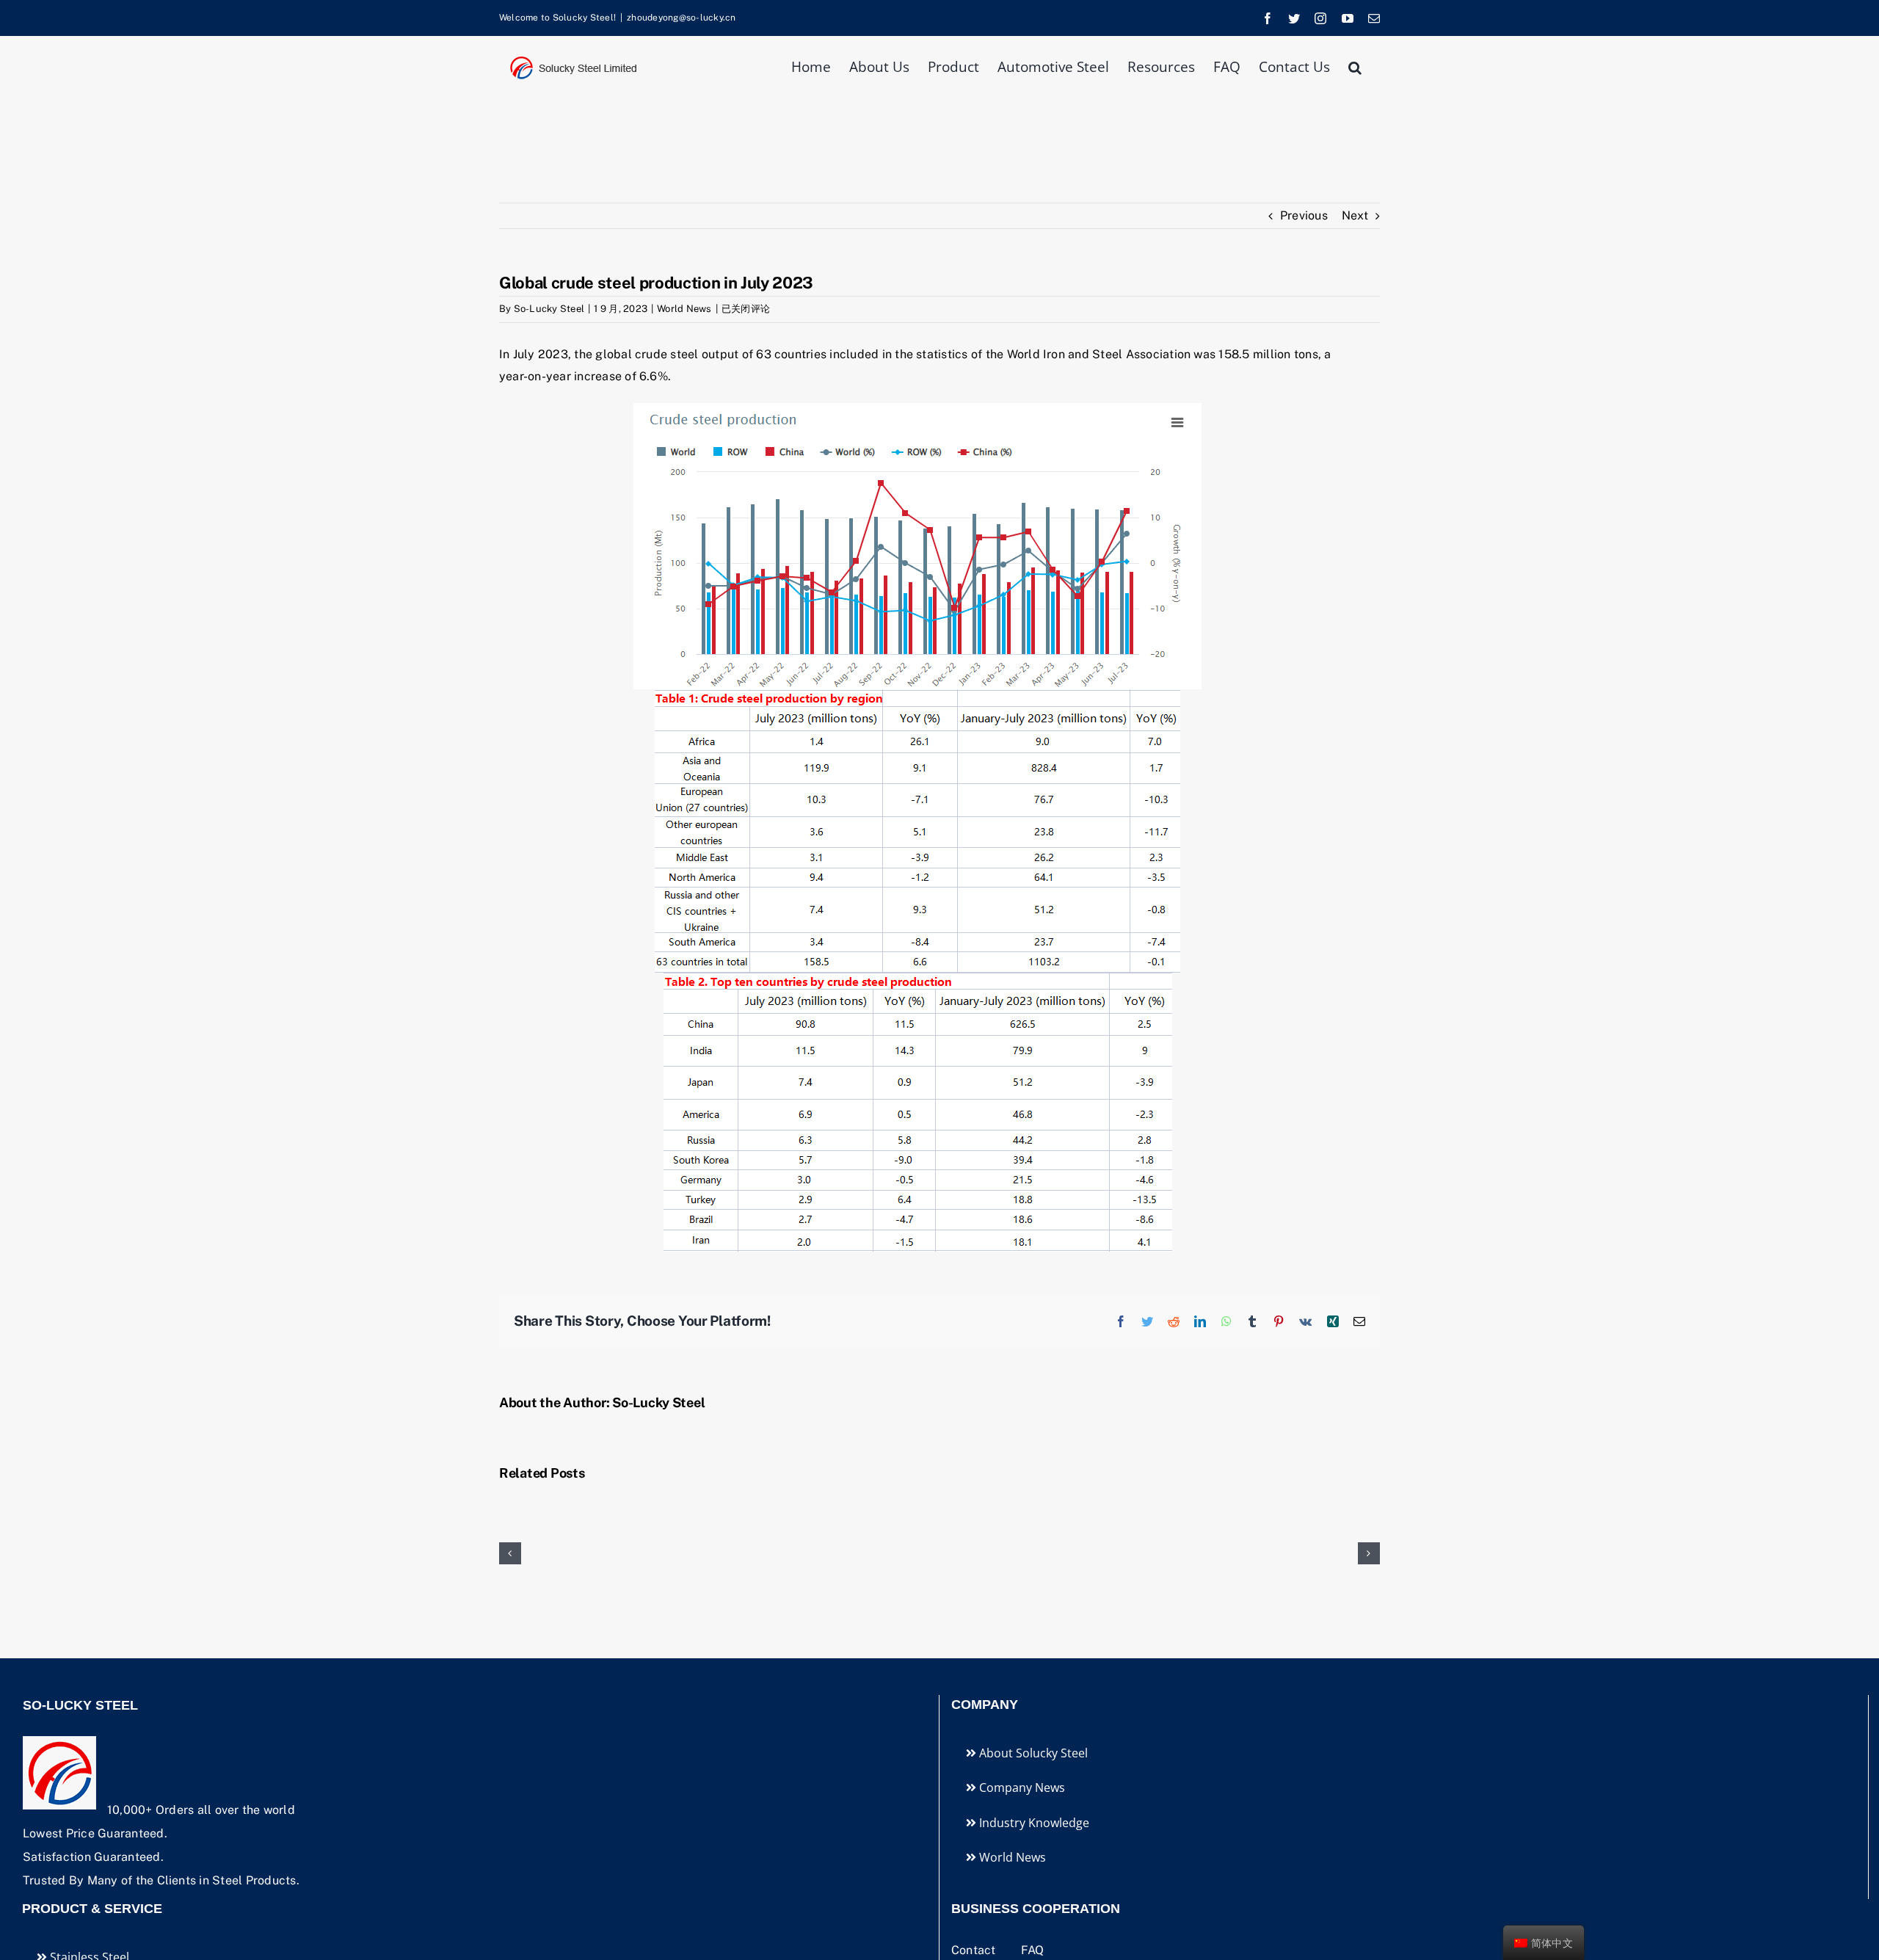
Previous (1304, 215)
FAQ (1033, 1950)
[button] (1355, 66)
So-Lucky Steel (549, 309)
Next (1355, 215)
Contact (975, 1950)
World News (684, 309)
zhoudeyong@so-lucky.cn (681, 18)
